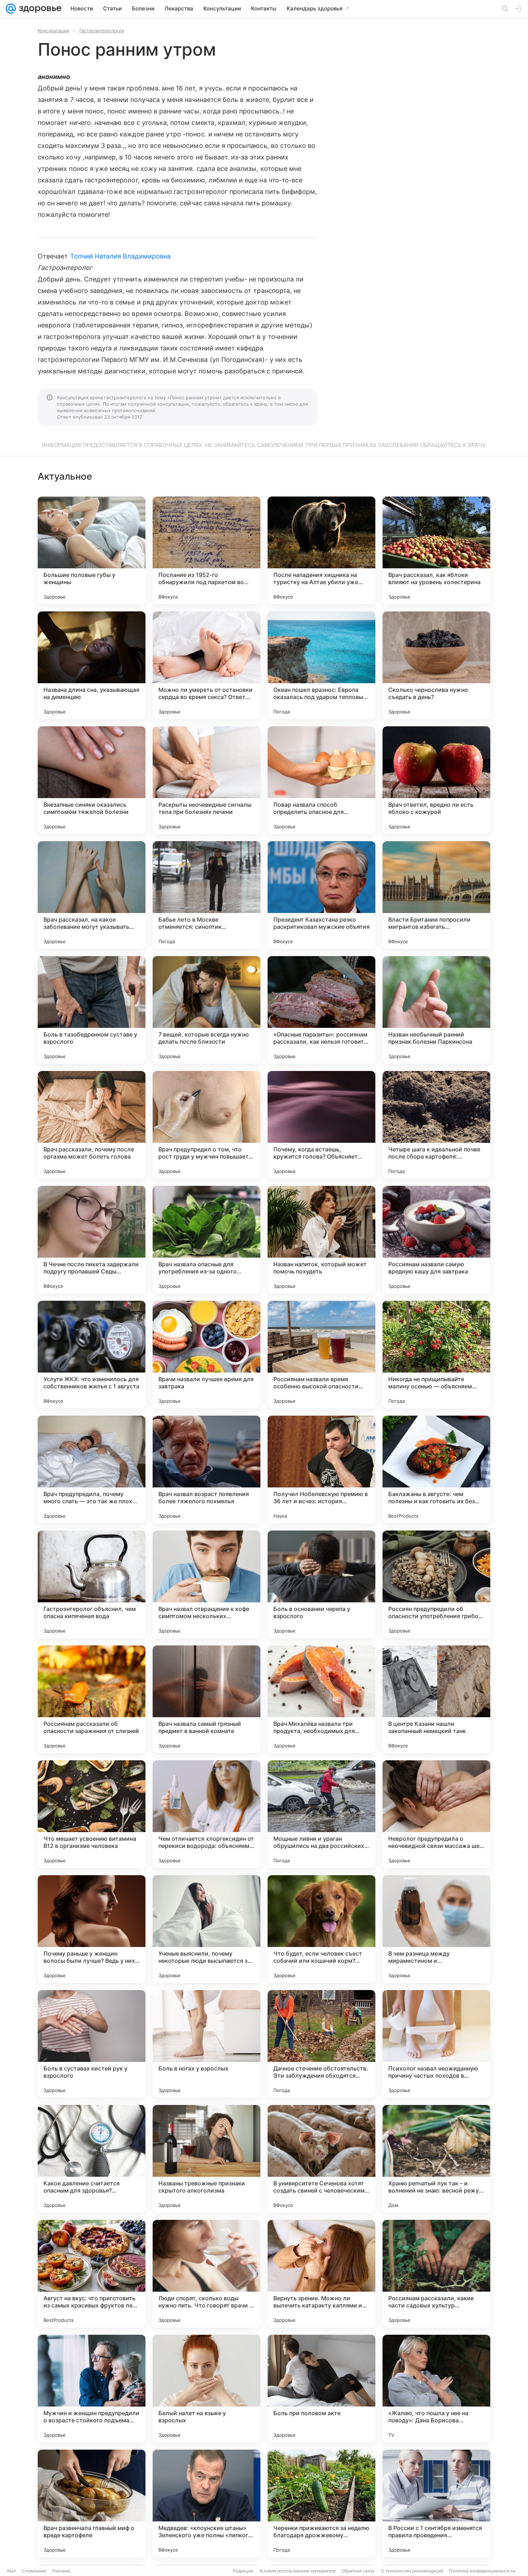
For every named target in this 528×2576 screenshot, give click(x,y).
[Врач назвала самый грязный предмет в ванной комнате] (207, 1699)
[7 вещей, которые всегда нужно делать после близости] (207, 1010)
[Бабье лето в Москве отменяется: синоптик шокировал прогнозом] (207, 895)
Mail (11, 2571)
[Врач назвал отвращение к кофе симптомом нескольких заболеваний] (207, 1584)
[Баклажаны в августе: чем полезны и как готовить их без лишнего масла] (436, 1469)
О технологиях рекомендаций (412, 2571)
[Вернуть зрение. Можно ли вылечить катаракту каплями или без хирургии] (321, 2274)
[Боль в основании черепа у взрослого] (321, 1584)
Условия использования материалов (297, 2571)
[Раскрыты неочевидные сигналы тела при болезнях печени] (207, 780)
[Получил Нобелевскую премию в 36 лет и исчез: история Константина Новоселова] (321, 1469)
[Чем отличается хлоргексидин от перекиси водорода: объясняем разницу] (207, 1814)
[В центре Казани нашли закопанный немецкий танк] (436, 1699)
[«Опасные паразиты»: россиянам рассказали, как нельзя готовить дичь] (321, 1010)
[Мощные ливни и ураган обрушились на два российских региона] (321, 1814)
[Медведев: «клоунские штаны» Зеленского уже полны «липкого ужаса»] (207, 2503)
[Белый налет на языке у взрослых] (207, 2389)
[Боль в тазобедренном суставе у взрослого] (92, 1010)
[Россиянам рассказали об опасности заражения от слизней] (92, 1699)
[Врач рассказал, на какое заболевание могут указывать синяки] (92, 895)
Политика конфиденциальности (482, 2571)
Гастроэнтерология (102, 31)
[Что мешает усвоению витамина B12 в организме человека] (92, 1814)
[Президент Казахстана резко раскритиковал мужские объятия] (321, 895)
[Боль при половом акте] (321, 2389)
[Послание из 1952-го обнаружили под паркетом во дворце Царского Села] (207, 550)
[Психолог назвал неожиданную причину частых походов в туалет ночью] (436, 2044)
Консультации (54, 31)
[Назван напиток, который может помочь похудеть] (321, 1240)
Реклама (61, 2571)
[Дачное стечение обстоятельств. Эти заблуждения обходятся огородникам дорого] (321, 2044)
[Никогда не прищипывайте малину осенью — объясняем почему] (436, 1355)
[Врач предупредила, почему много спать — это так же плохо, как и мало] (92, 1469)
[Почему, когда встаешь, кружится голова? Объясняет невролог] (321, 1125)
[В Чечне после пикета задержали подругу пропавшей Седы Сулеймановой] (92, 1240)
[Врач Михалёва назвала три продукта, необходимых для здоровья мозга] (321, 1699)
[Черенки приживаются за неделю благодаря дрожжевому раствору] (321, 2503)
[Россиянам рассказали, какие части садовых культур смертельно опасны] (436, 2274)
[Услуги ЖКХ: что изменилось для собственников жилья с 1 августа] (92, 1355)
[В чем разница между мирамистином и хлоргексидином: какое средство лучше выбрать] (436, 1929)
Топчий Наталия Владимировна (120, 256)
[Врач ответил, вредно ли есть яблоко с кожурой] (436, 780)
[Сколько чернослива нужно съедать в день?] (436, 665)
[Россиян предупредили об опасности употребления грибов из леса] (436, 1584)
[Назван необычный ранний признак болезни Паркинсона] (436, 1010)
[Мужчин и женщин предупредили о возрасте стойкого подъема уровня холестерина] (92, 2389)
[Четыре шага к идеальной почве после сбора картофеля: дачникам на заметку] (436, 1125)
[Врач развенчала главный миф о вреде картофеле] (92, 2503)
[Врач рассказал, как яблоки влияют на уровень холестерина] (436, 550)
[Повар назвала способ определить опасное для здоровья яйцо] (321, 780)
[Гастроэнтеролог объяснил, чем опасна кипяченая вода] (92, 1584)
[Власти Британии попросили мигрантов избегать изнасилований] (436, 895)
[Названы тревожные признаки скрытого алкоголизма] (207, 2159)
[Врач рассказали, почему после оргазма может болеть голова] (92, 1125)
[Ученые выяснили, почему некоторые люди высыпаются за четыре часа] (207, 1929)
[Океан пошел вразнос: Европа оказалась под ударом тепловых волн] (321, 665)
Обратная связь (358, 2571)
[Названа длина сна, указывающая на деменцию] (92, 665)
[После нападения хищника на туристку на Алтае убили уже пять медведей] (321, 550)
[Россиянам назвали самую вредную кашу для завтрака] (436, 1240)
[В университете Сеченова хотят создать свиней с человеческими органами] (321, 2159)
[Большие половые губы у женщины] (92, 550)
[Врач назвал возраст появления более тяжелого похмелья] (207, 1469)
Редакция (243, 2571)
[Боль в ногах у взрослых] (207, 2044)
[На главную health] (39, 9)
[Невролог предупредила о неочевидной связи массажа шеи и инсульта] (436, 1814)
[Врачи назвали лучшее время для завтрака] (207, 1355)
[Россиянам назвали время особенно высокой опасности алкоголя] (321, 1355)
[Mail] (11, 9)
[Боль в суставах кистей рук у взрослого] (92, 2044)
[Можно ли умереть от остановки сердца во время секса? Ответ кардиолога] (207, 665)
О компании (34, 2571)
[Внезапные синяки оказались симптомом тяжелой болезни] (92, 780)
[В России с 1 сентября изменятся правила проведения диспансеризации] (436, 2503)
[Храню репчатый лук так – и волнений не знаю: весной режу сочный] (436, 2159)
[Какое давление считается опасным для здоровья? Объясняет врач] (92, 2159)
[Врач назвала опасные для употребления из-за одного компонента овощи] (207, 1240)
